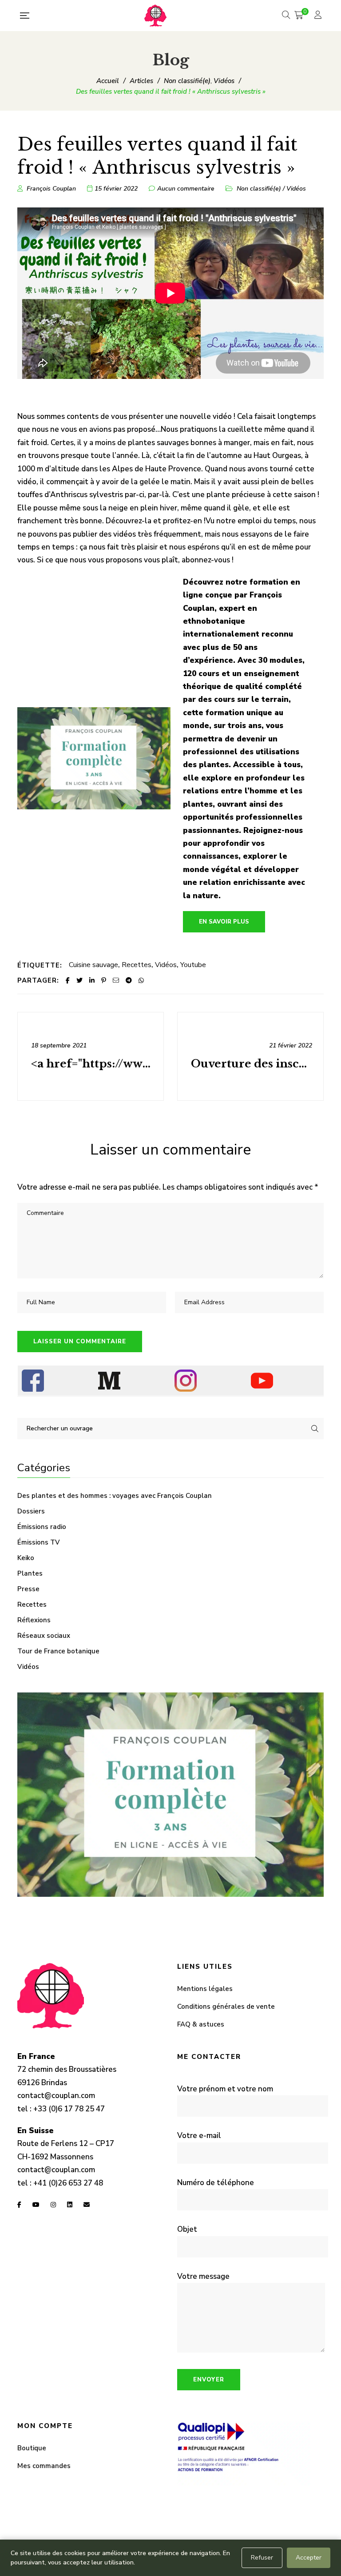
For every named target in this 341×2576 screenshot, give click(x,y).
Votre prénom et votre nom (225, 2089)
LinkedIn (70, 2205)
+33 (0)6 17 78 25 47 (69, 2109)
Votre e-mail (199, 2136)
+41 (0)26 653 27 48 (68, 2183)
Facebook (19, 2205)
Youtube (193, 965)
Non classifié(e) (259, 189)
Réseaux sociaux (44, 1636)
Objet (187, 2229)
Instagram (53, 2205)
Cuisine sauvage (93, 965)
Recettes (137, 965)
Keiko (26, 1558)
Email (87, 2205)
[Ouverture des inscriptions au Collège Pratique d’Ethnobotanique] (250, 1056)
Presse (28, 1589)
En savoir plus (224, 922)
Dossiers (31, 1511)
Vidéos (296, 189)
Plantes (30, 1573)
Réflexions (34, 1620)
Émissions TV (39, 1542)
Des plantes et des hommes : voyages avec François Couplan (115, 1496)
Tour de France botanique (58, 1651)
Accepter (309, 2558)
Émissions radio (42, 1527)
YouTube (36, 2205)
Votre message (203, 2276)
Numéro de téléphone (216, 2183)
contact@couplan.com (56, 2096)
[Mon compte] (319, 16)
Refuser (262, 2558)
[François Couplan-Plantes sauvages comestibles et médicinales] (155, 16)
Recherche (315, 1429)
